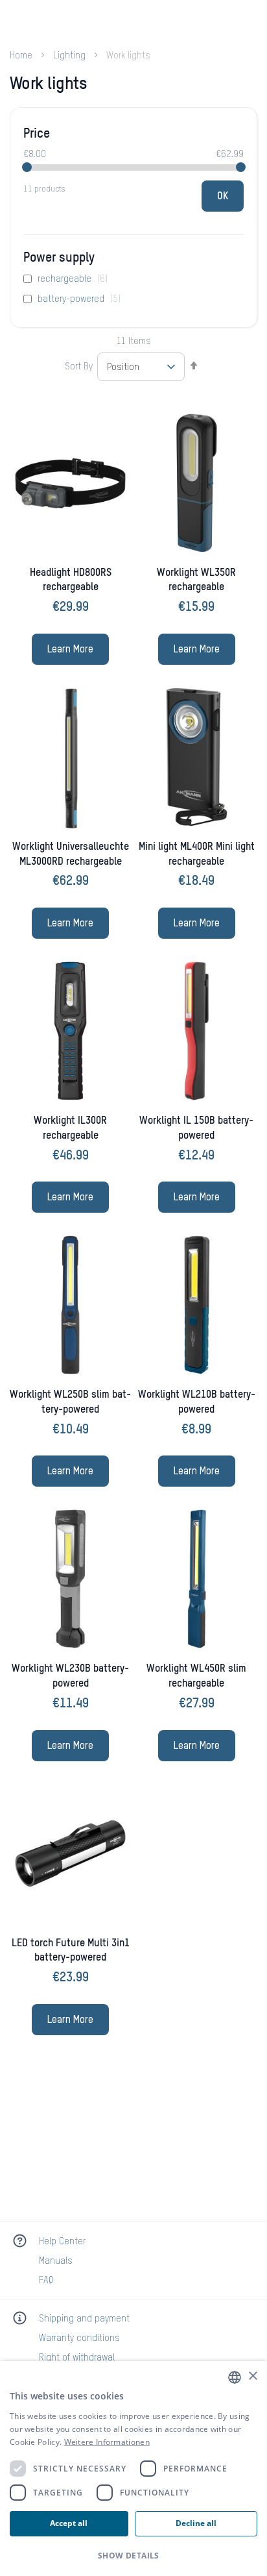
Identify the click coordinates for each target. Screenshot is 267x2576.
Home (22, 56)
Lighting (71, 56)
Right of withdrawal (77, 2358)
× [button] (252, 2376)
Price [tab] (37, 134)
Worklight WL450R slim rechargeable (196, 1677)
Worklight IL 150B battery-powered (196, 1129)
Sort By (79, 367)
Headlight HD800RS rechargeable (71, 581)
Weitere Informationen (107, 2442)
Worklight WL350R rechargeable (196, 581)
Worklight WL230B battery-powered (70, 1677)
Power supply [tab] (59, 258)
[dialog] (133, 2469)
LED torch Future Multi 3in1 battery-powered (71, 1951)
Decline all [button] (196, 2523)
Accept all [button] (69, 2523)
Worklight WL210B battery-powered (197, 1403)
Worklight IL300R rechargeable (70, 1129)
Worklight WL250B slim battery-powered (70, 1403)
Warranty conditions (79, 2338)
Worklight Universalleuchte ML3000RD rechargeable (71, 855)
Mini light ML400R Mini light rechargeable (197, 855)
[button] (133, 2556)
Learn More (70, 650)
